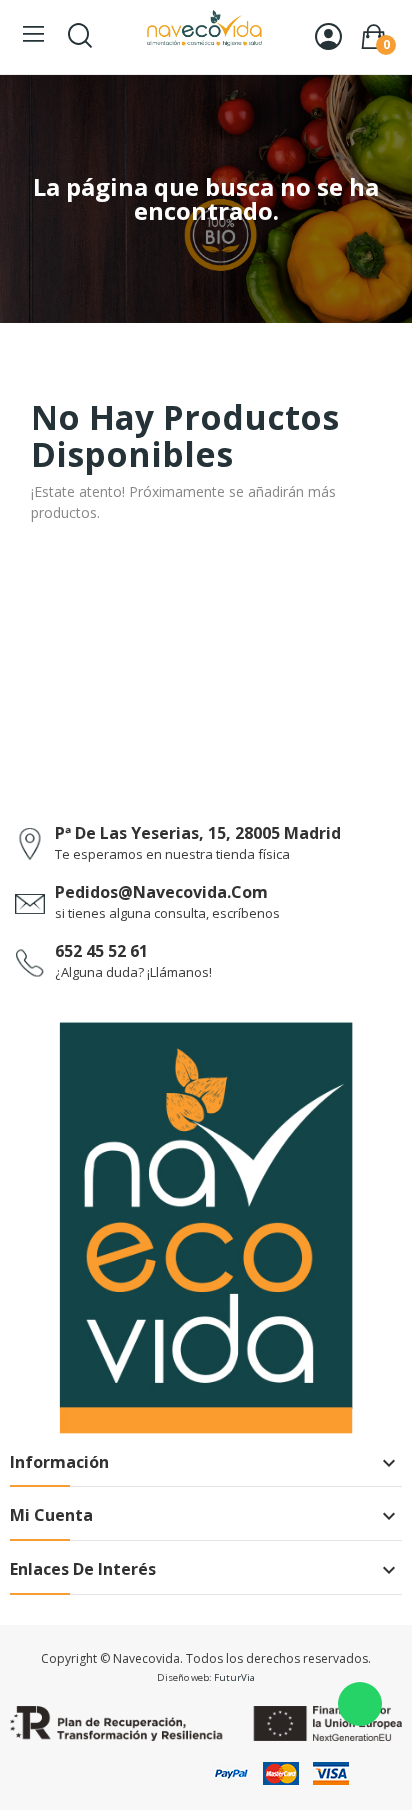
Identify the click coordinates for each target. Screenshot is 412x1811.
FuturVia (234, 1677)
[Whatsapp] (360, 1704)
